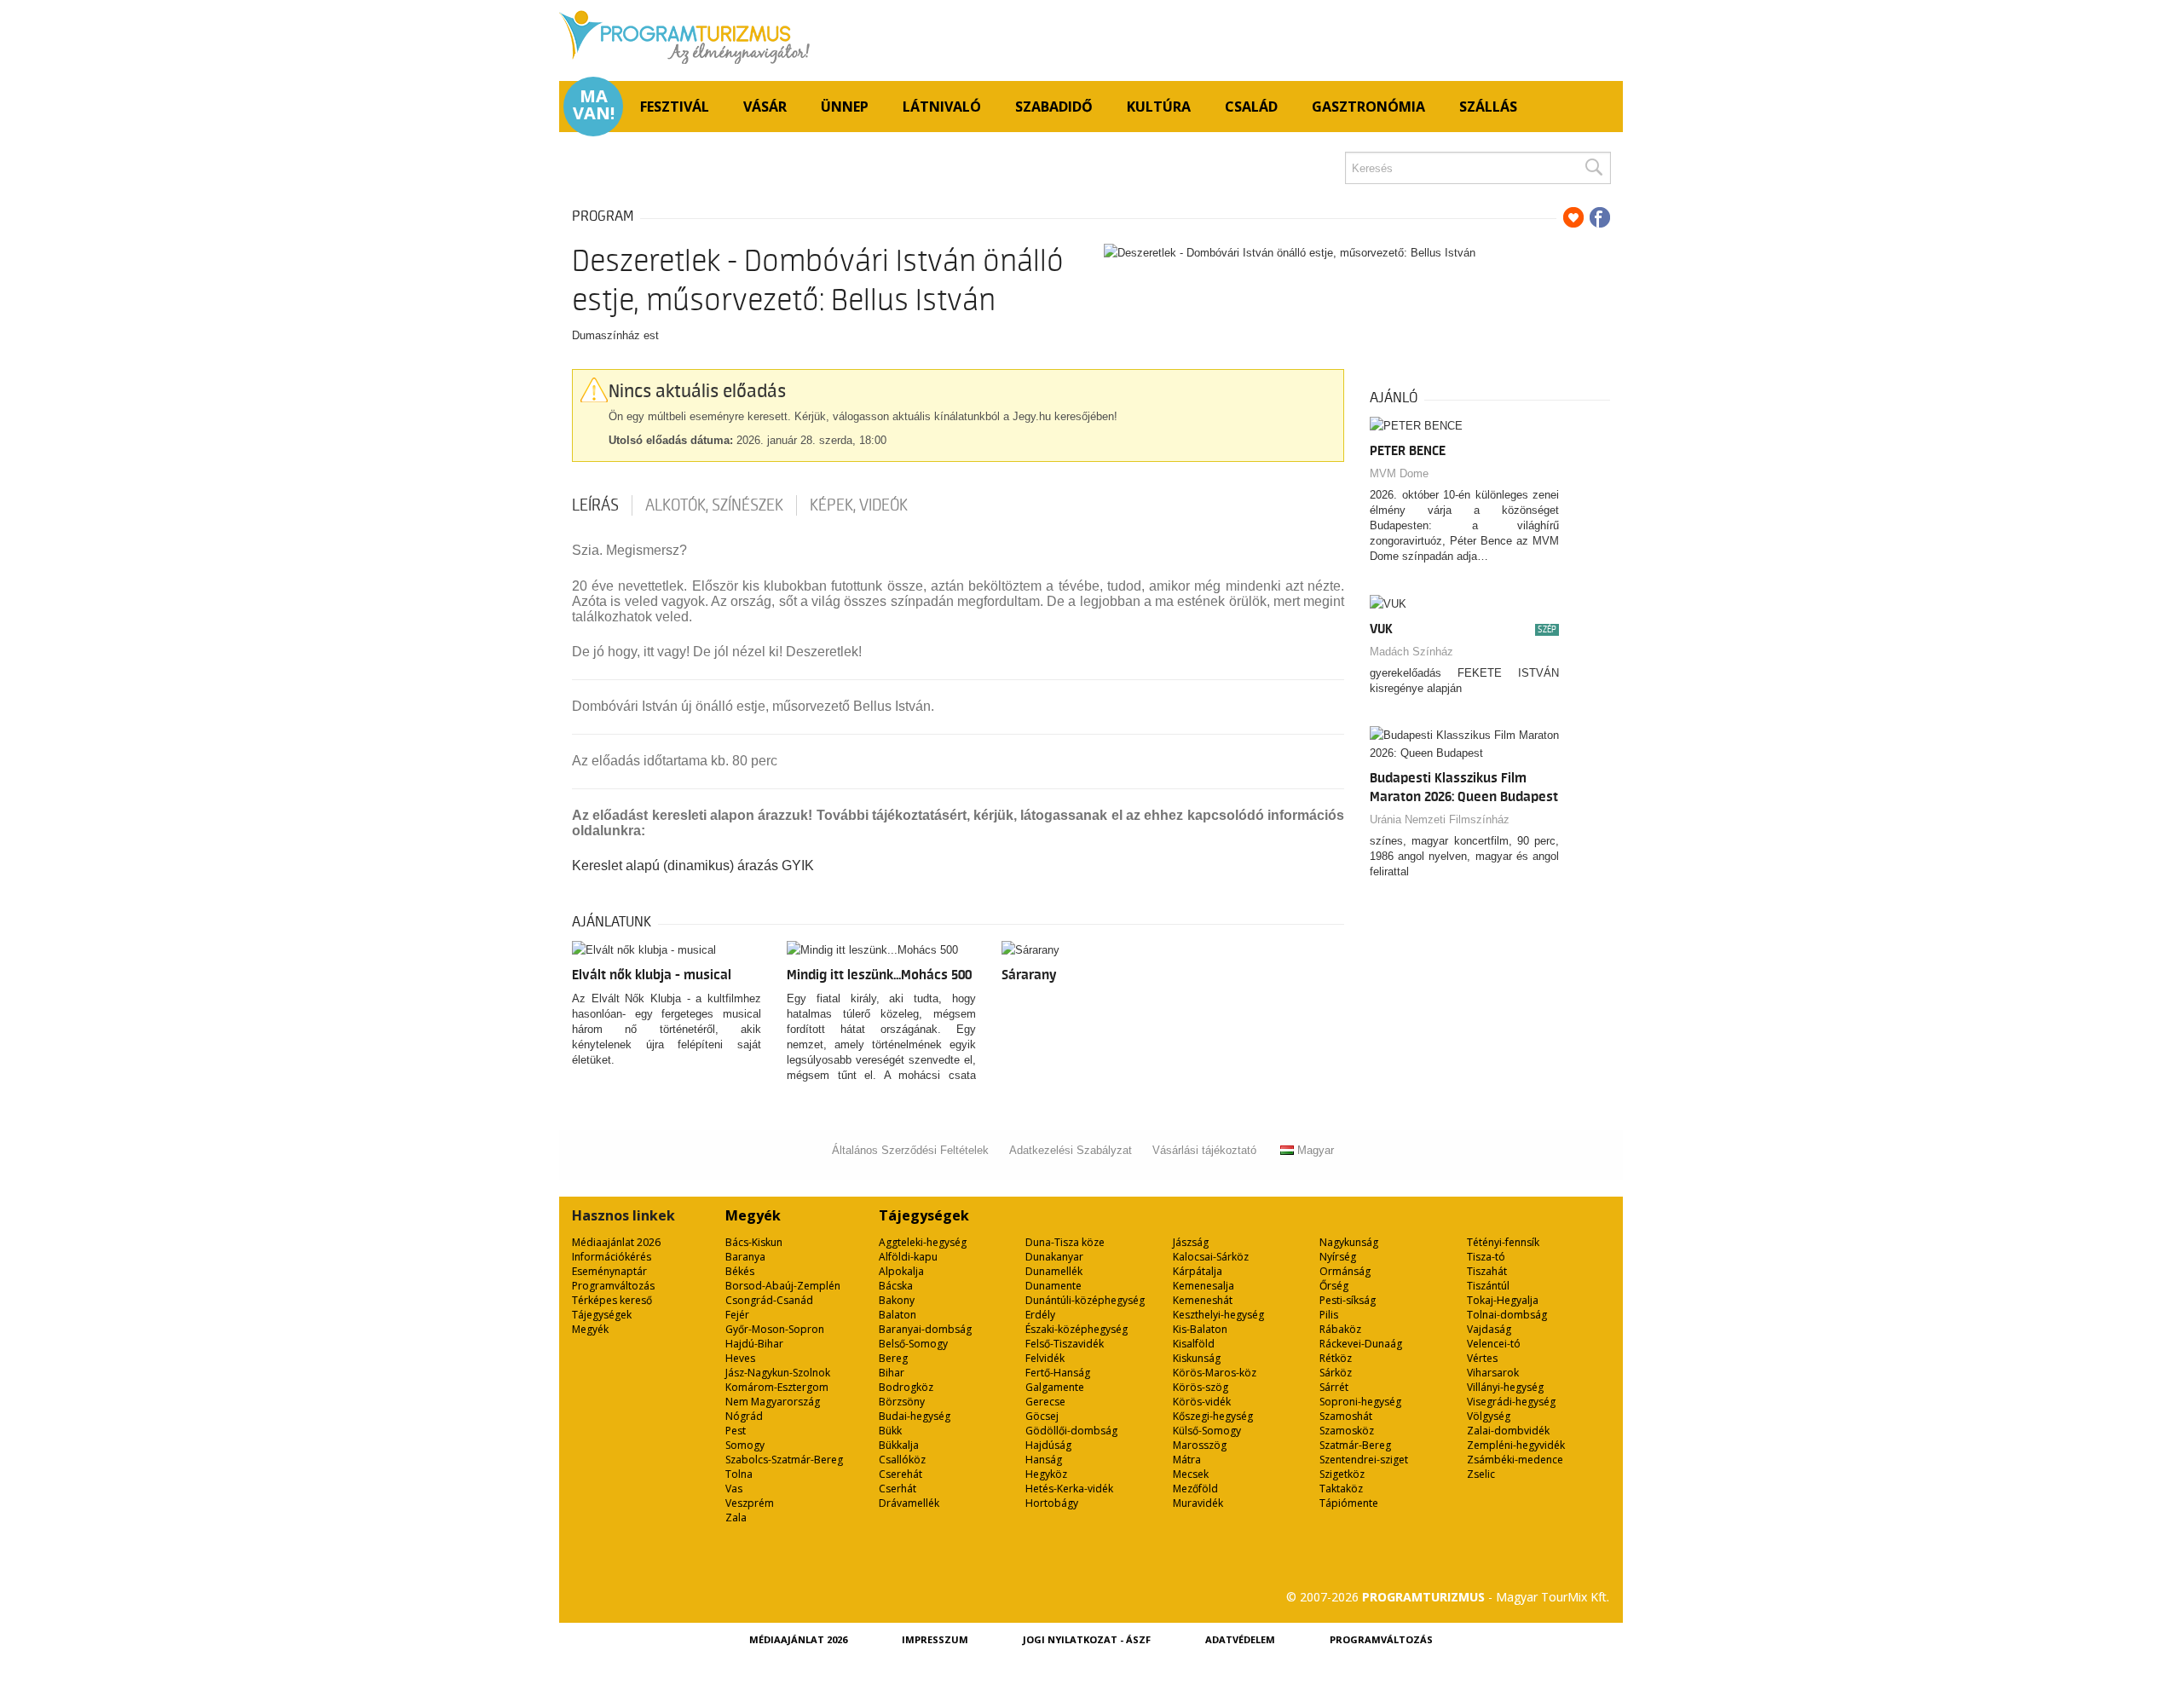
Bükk (890, 1431)
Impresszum (935, 1639)
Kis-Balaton (1200, 1329)
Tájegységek (602, 1315)
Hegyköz (1046, 1474)
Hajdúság (1048, 1445)
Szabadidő (1054, 107)
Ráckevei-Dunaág (1361, 1344)
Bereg (893, 1358)
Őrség (1334, 1286)
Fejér (737, 1315)
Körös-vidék (1202, 1402)
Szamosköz (1347, 1431)
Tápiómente (1349, 1503)
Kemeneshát (1203, 1300)
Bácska (896, 1286)
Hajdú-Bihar (754, 1344)
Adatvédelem (1240, 1639)
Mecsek (1191, 1474)
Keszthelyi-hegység (1218, 1315)
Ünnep (845, 107)
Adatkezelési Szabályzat (1071, 1150)
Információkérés (612, 1257)
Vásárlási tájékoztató (1204, 1150)
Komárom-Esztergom (777, 1387)
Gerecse (1045, 1402)
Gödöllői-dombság (1071, 1431)
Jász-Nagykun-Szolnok (778, 1373)
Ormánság (1345, 1271)
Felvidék (1045, 1358)
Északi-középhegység (1077, 1329)
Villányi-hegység (1505, 1387)
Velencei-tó (1494, 1344)
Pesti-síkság (1348, 1300)
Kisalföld (1194, 1344)
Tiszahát (1487, 1271)
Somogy (745, 1445)
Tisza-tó (1486, 1257)
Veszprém (750, 1503)
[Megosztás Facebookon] (1600, 217)
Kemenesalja (1204, 1286)
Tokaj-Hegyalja (1503, 1300)
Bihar (892, 1373)
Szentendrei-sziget (1364, 1460)
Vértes (1482, 1358)
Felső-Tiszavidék (1065, 1344)
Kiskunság (1197, 1358)
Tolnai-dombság (1507, 1315)
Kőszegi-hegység (1213, 1416)
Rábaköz (1340, 1329)
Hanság (1044, 1460)
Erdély (1040, 1315)
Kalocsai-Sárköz (1211, 1257)
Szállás (1488, 107)
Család (1251, 107)
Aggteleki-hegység (923, 1242)
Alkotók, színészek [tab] (714, 505)
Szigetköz (1342, 1474)
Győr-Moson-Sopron (775, 1329)
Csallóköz (902, 1460)
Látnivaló (942, 107)
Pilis (1329, 1315)
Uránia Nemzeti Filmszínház (1440, 819)
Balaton (898, 1315)
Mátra (1187, 1460)
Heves (740, 1358)
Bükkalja (899, 1445)
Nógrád (744, 1416)
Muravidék (1198, 1503)
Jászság (1191, 1242)
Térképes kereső (612, 1300)
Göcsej (1042, 1416)
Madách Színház (1411, 652)
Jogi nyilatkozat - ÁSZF (1087, 1639)
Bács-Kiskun (754, 1242)
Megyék (590, 1329)
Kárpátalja (1198, 1271)
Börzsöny (902, 1402)
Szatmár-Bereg (1355, 1445)
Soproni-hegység (1360, 1402)
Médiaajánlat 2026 (616, 1242)
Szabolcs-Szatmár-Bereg (784, 1460)
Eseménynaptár (609, 1271)
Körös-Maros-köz (1215, 1373)
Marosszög (1200, 1445)
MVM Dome (1399, 473)
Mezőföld (1195, 1489)
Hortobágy (1052, 1503)
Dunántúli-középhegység (1085, 1300)
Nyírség (1338, 1257)
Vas (734, 1489)
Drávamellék (909, 1503)
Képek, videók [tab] (859, 505)
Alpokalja (901, 1271)
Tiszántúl (1488, 1286)
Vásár (765, 107)
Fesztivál (675, 107)
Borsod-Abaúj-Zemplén (783, 1286)
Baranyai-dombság (925, 1329)
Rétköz (1336, 1358)
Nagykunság (1349, 1242)
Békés (740, 1271)
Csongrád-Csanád (769, 1300)
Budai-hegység (915, 1416)
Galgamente (1055, 1387)
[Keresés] (1593, 168)
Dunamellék (1054, 1271)
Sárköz (1336, 1373)
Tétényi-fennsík (1503, 1242)
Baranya (745, 1257)
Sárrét (1334, 1387)
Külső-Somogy (1207, 1431)
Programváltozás (613, 1286)
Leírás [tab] (595, 505)
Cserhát (898, 1489)
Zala (736, 1518)
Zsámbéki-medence (1515, 1460)
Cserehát (901, 1474)
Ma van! (594, 105)
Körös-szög (1201, 1387)
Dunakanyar (1054, 1257)
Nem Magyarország (773, 1402)
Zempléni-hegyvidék (1516, 1445)
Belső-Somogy (913, 1344)
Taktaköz (1341, 1489)
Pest (736, 1431)
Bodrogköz (906, 1387)
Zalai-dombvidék (1508, 1431)
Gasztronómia (1368, 107)
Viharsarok (1493, 1373)
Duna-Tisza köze (1065, 1242)
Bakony (897, 1300)
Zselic (1481, 1474)
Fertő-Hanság (1058, 1373)
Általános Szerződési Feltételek (910, 1150)
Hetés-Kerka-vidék (1069, 1489)
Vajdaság (1489, 1329)
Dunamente (1053, 1286)
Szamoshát (1346, 1416)
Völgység (1489, 1416)
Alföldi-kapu (908, 1257)
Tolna (739, 1474)
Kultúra (1159, 107)
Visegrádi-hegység (1511, 1402)
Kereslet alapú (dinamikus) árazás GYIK (693, 866)
